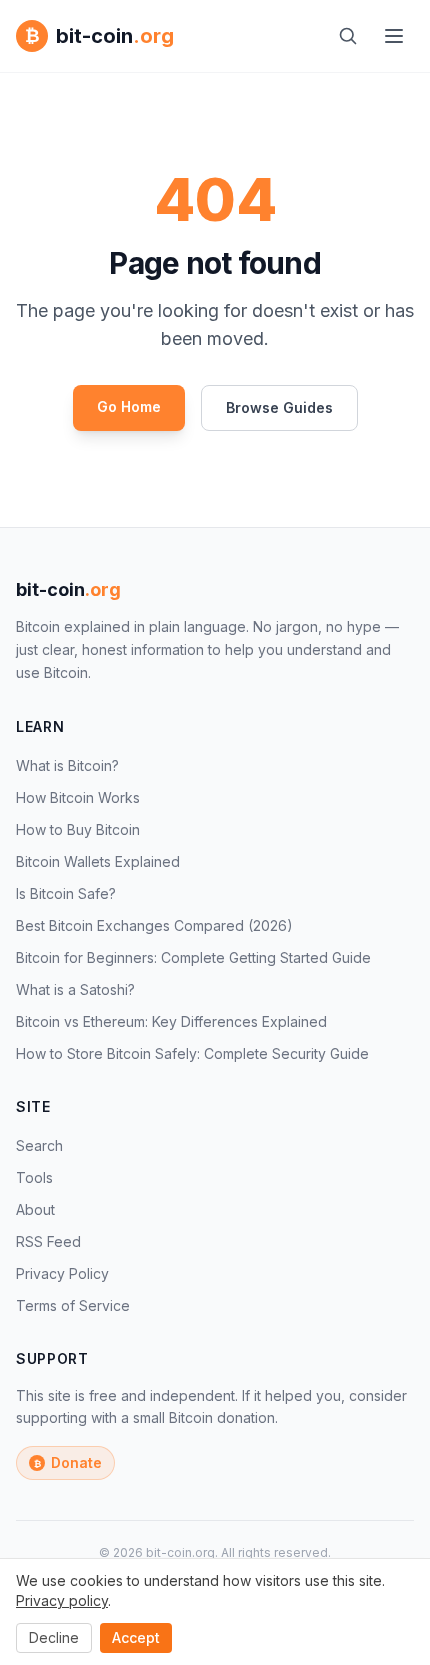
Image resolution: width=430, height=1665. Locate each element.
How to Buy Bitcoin (78, 829)
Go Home (129, 406)
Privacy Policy (62, 1273)
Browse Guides (279, 407)
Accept (136, 1637)
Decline (54, 1637)
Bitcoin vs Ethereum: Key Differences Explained (171, 1021)
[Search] (348, 36)
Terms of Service (73, 1305)
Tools (34, 1177)
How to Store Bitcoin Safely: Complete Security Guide (192, 1053)
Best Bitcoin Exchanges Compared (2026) (154, 925)
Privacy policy (62, 1600)
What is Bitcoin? (67, 765)
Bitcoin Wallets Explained (98, 861)
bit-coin (68, 589)
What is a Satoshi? (75, 989)
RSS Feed (48, 1241)
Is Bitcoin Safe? (66, 893)
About (35, 1209)
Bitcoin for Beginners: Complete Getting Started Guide (193, 957)
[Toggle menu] (394, 36)
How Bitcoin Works (78, 797)
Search (39, 1145)
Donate (68, 1462)
